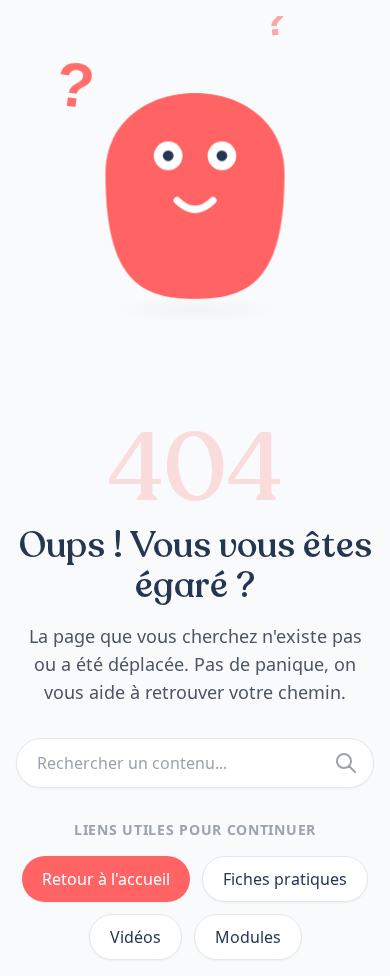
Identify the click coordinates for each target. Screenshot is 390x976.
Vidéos (135, 937)
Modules (248, 937)
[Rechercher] (346, 763)
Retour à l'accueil (106, 879)
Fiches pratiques (285, 879)
